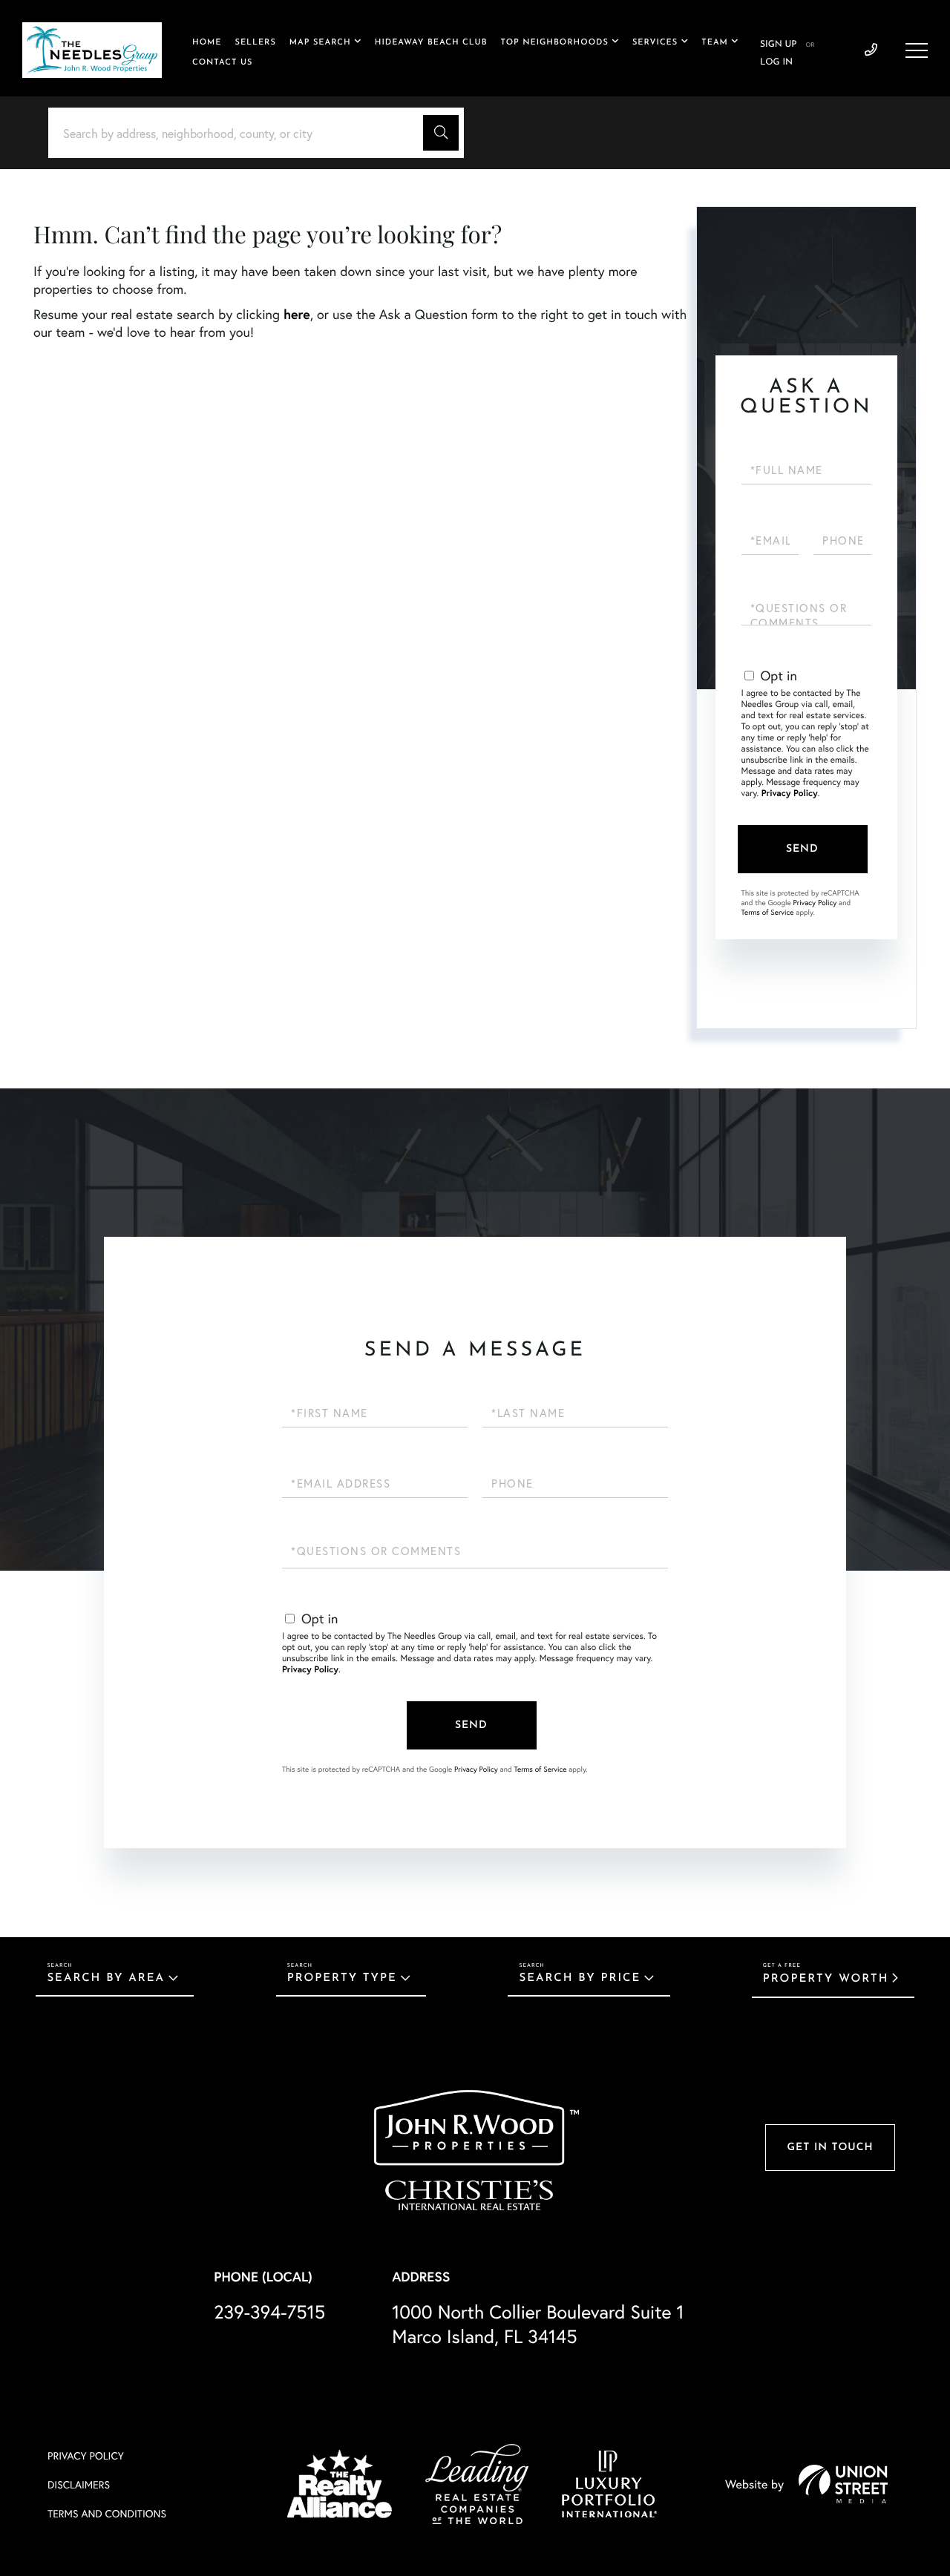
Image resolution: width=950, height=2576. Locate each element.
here (297, 314)
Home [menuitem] (207, 43)
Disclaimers (79, 2484)
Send (802, 849)
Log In (776, 62)
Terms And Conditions (107, 2513)
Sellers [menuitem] (256, 43)
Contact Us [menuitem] (222, 63)
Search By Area (106, 1978)
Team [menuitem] (715, 43)
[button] (441, 133)
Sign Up (778, 45)
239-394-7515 (871, 50)
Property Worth (826, 1979)
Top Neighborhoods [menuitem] (555, 43)
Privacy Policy (790, 793)
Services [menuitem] (655, 43)
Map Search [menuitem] (320, 43)
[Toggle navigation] (917, 50)
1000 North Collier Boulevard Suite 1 (538, 2324)
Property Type (342, 1978)
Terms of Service (768, 912)
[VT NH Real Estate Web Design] (843, 2484)
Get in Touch (830, 2148)
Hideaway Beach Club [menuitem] (431, 43)
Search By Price (580, 1978)
